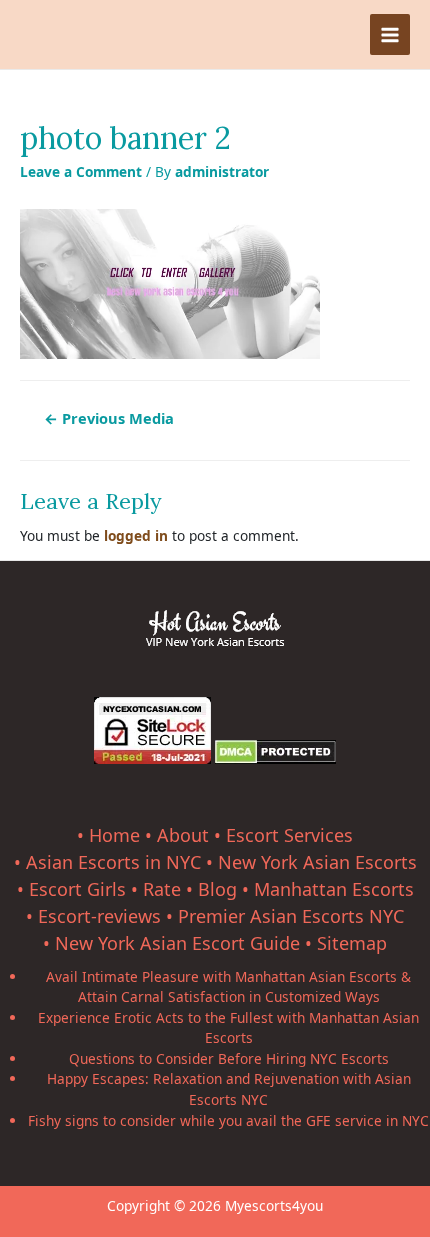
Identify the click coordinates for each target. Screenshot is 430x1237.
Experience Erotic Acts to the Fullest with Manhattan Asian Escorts (228, 1028)
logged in (136, 535)
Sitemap (352, 943)
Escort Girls (77, 889)
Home (114, 835)
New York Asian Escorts (317, 862)
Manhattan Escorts (334, 889)
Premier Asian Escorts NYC (291, 916)
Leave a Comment (81, 171)
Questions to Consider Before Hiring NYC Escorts (229, 1058)
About (183, 835)
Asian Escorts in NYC (113, 862)
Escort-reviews (99, 916)
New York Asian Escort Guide (177, 943)
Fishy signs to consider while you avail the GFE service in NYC (228, 1120)
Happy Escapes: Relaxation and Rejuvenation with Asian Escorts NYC (229, 1089)
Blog (217, 889)
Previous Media (109, 418)
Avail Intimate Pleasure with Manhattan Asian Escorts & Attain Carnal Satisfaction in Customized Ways (228, 987)
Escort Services (289, 835)
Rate (162, 889)
